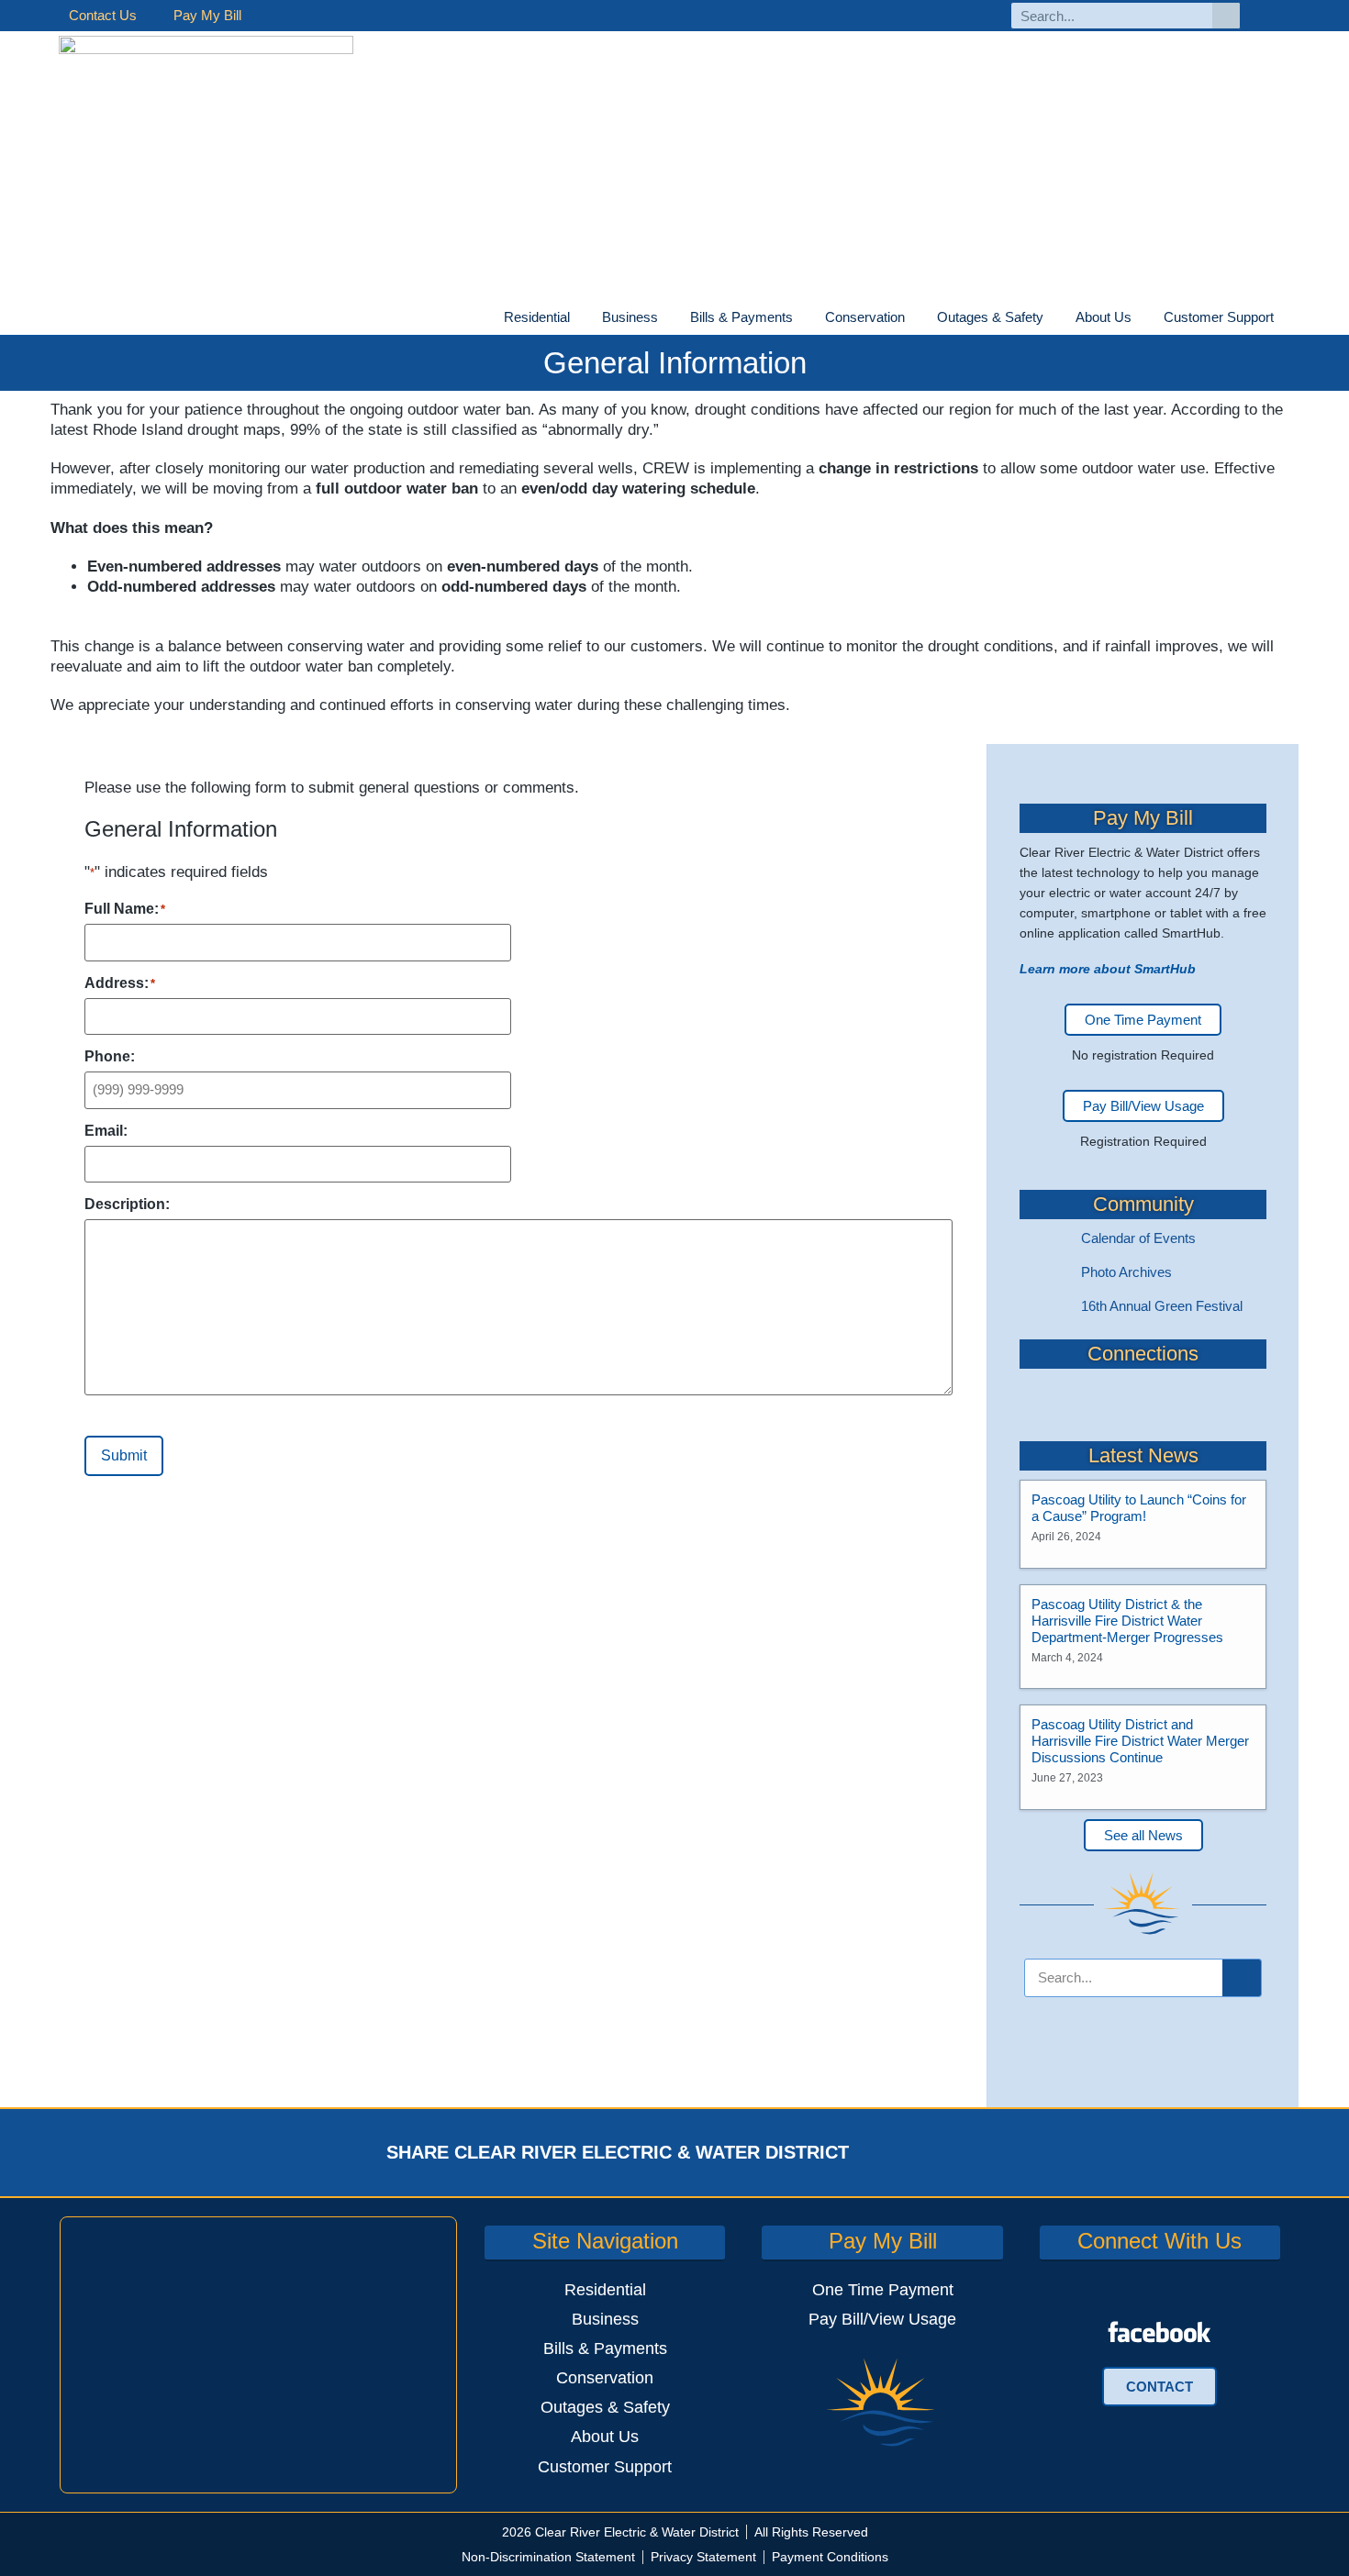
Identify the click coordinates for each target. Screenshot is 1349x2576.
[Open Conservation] (916, 318)
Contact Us (103, 15)
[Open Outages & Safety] (1054, 318)
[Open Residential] (581, 318)
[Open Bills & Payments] (804, 318)
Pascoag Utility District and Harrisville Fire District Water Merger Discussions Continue (1140, 1741)
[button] (898, 2153)
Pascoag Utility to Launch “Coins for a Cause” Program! (1139, 1508)
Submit (124, 1455)
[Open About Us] (1143, 318)
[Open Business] (669, 318)
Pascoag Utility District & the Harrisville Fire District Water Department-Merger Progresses (1127, 1621)
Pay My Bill (207, 15)
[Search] (1226, 16)
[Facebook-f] (1274, 16)
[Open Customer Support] (1285, 318)
